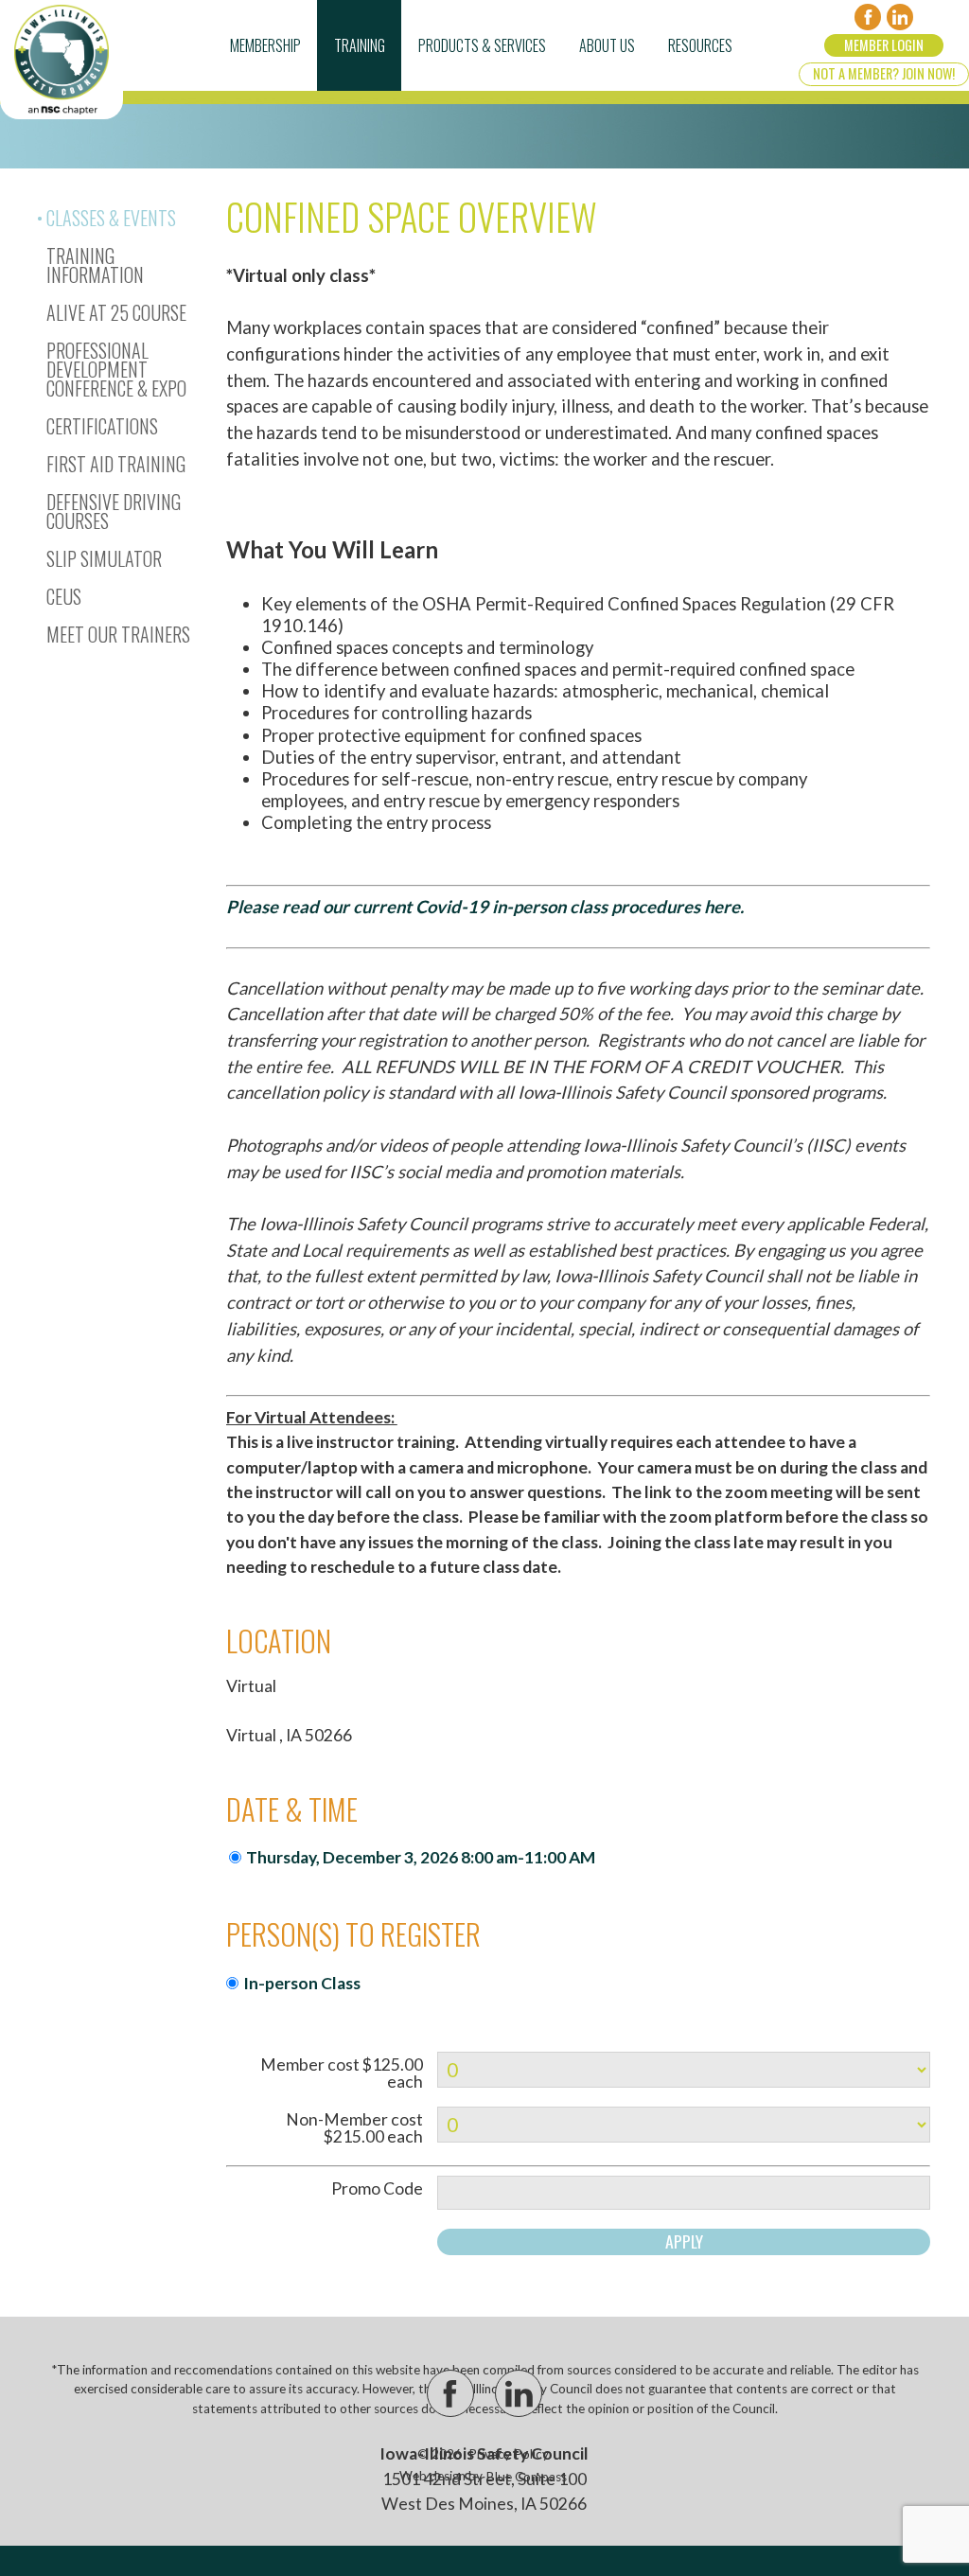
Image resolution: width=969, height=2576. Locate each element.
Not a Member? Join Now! (884, 73)
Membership (265, 45)
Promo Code (377, 2189)
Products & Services (482, 45)
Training (360, 45)
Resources (700, 45)
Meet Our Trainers (118, 634)
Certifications (102, 426)
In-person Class (302, 1983)
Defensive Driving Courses (114, 511)
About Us (607, 45)
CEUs (64, 596)
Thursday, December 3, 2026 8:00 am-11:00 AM (421, 1857)
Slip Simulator (104, 558)
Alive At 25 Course (116, 312)
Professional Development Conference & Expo (116, 369)
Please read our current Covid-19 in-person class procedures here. (485, 907)
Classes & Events (111, 218)
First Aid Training (116, 464)
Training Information (95, 265)
